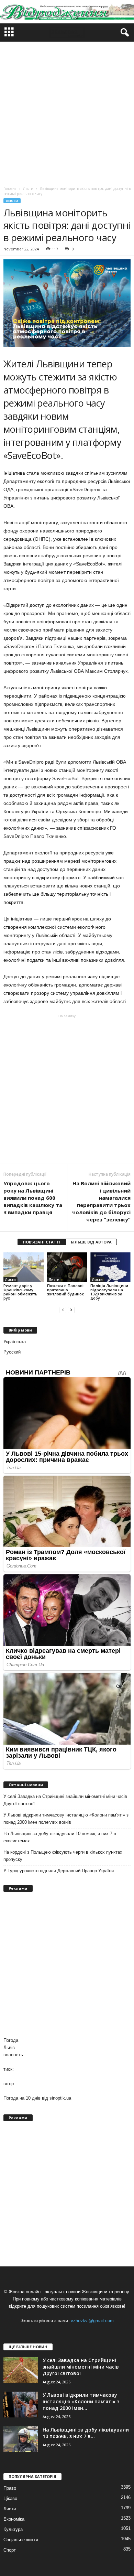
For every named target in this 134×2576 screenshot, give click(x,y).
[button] (123, 33)
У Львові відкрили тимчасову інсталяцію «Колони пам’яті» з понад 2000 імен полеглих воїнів (66, 1819)
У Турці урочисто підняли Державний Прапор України (59, 1871)
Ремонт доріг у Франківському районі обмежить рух (20, 1292)
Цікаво (10, 2498)
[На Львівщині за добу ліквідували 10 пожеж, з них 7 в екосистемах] (21, 2439)
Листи (12, 201)
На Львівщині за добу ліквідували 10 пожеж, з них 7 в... (86, 2433)
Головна (10, 188)
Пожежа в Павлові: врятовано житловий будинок (66, 1290)
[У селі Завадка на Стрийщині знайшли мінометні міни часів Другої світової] (21, 2370)
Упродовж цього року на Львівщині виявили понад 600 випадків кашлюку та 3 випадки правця (33, 1198)
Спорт (10, 2550)
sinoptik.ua (60, 2098)
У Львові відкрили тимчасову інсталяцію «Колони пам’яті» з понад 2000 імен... (81, 2401)
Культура (13, 2529)
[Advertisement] (67, 112)
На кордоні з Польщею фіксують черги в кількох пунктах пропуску (63, 1856)
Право (10, 2488)
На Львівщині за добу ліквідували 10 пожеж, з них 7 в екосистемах (60, 1837)
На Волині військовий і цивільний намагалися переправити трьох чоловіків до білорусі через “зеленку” (101, 1201)
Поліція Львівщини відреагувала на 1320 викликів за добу (109, 1292)
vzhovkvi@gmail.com (92, 2321)
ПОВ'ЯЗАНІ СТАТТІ (42, 1242)
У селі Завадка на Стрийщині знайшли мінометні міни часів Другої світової (65, 1800)
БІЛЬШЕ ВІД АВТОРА (91, 1242)
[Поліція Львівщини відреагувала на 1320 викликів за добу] (110, 1267)
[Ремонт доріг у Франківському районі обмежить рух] (24, 1267)
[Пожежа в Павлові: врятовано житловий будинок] (67, 1267)
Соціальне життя (21, 2540)
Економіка (14, 2519)
